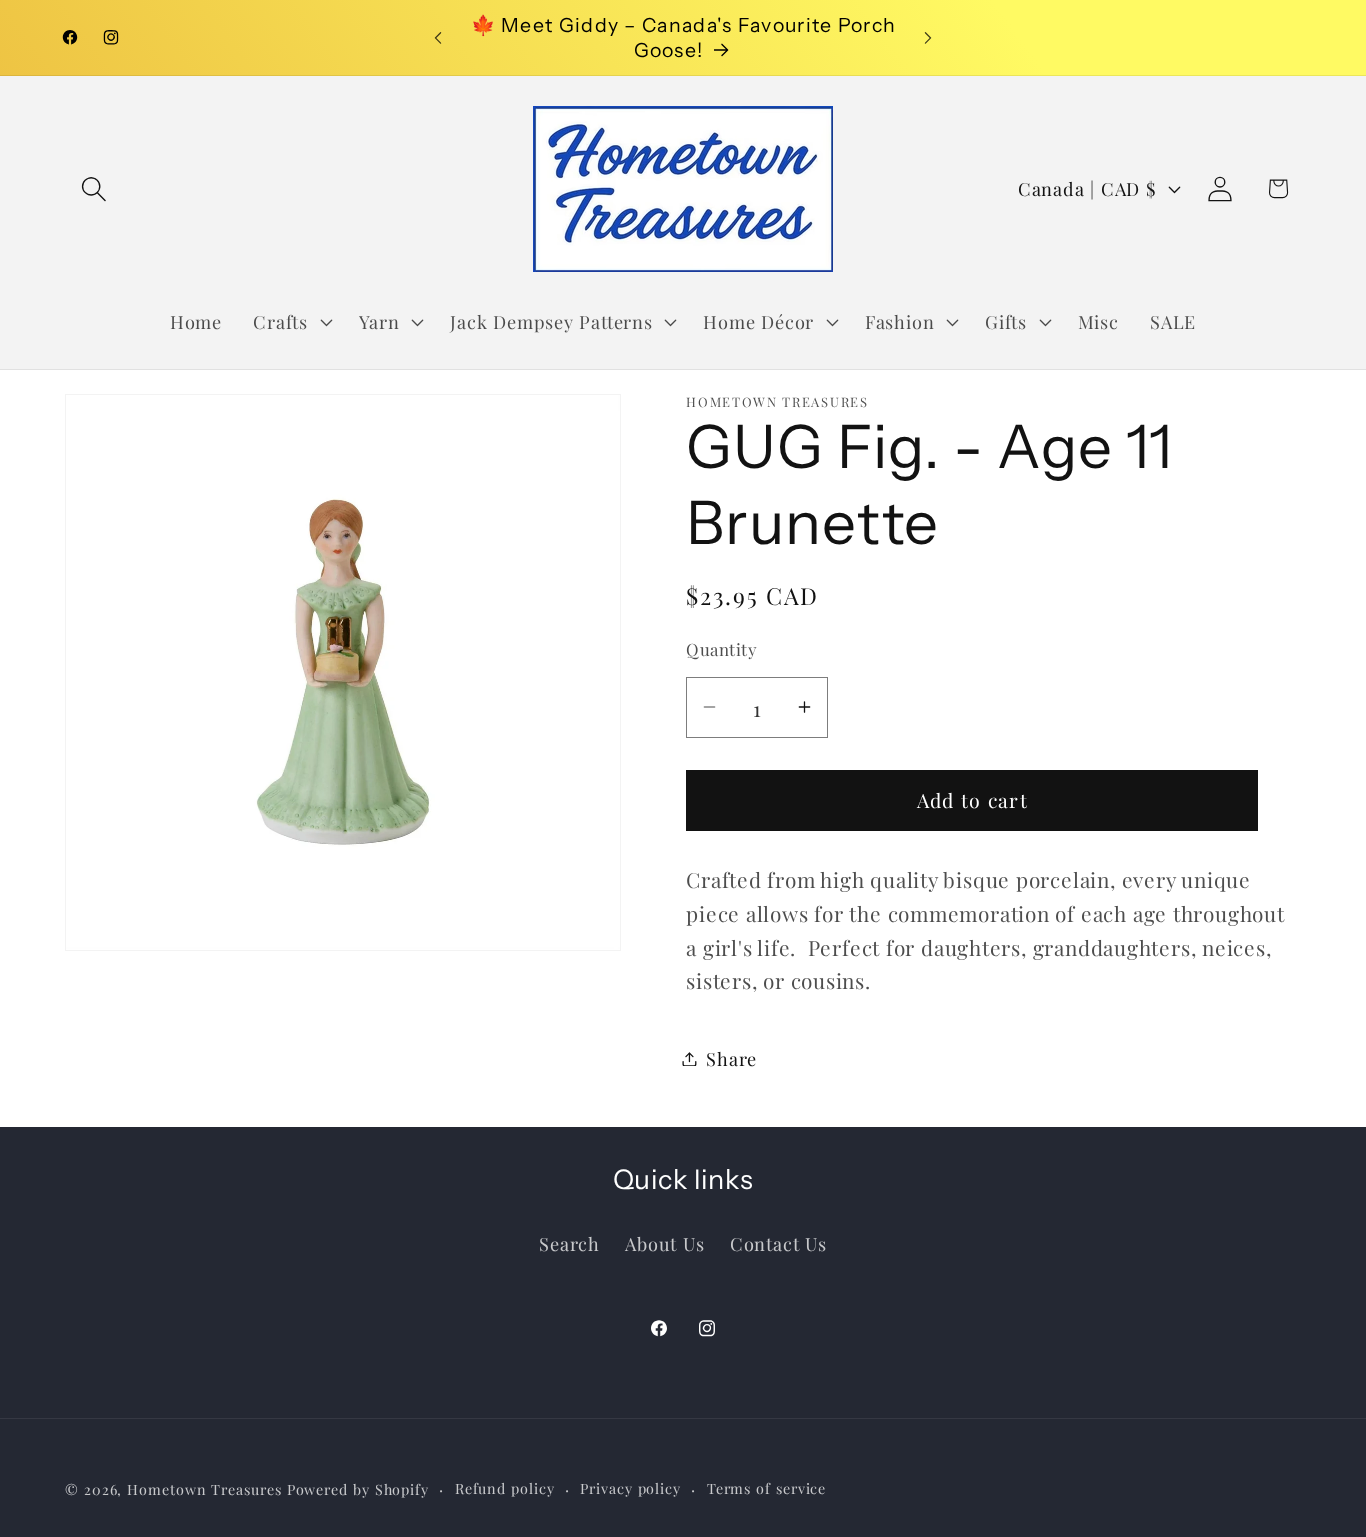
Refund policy (505, 1488)
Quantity (721, 649)
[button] (93, 188)
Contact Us (778, 1243)
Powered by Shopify (358, 1489)
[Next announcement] (928, 37)
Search (569, 1243)
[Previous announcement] (438, 37)
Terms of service (767, 1488)
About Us (664, 1243)
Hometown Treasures (204, 1489)
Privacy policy (630, 1488)
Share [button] (731, 1058)
